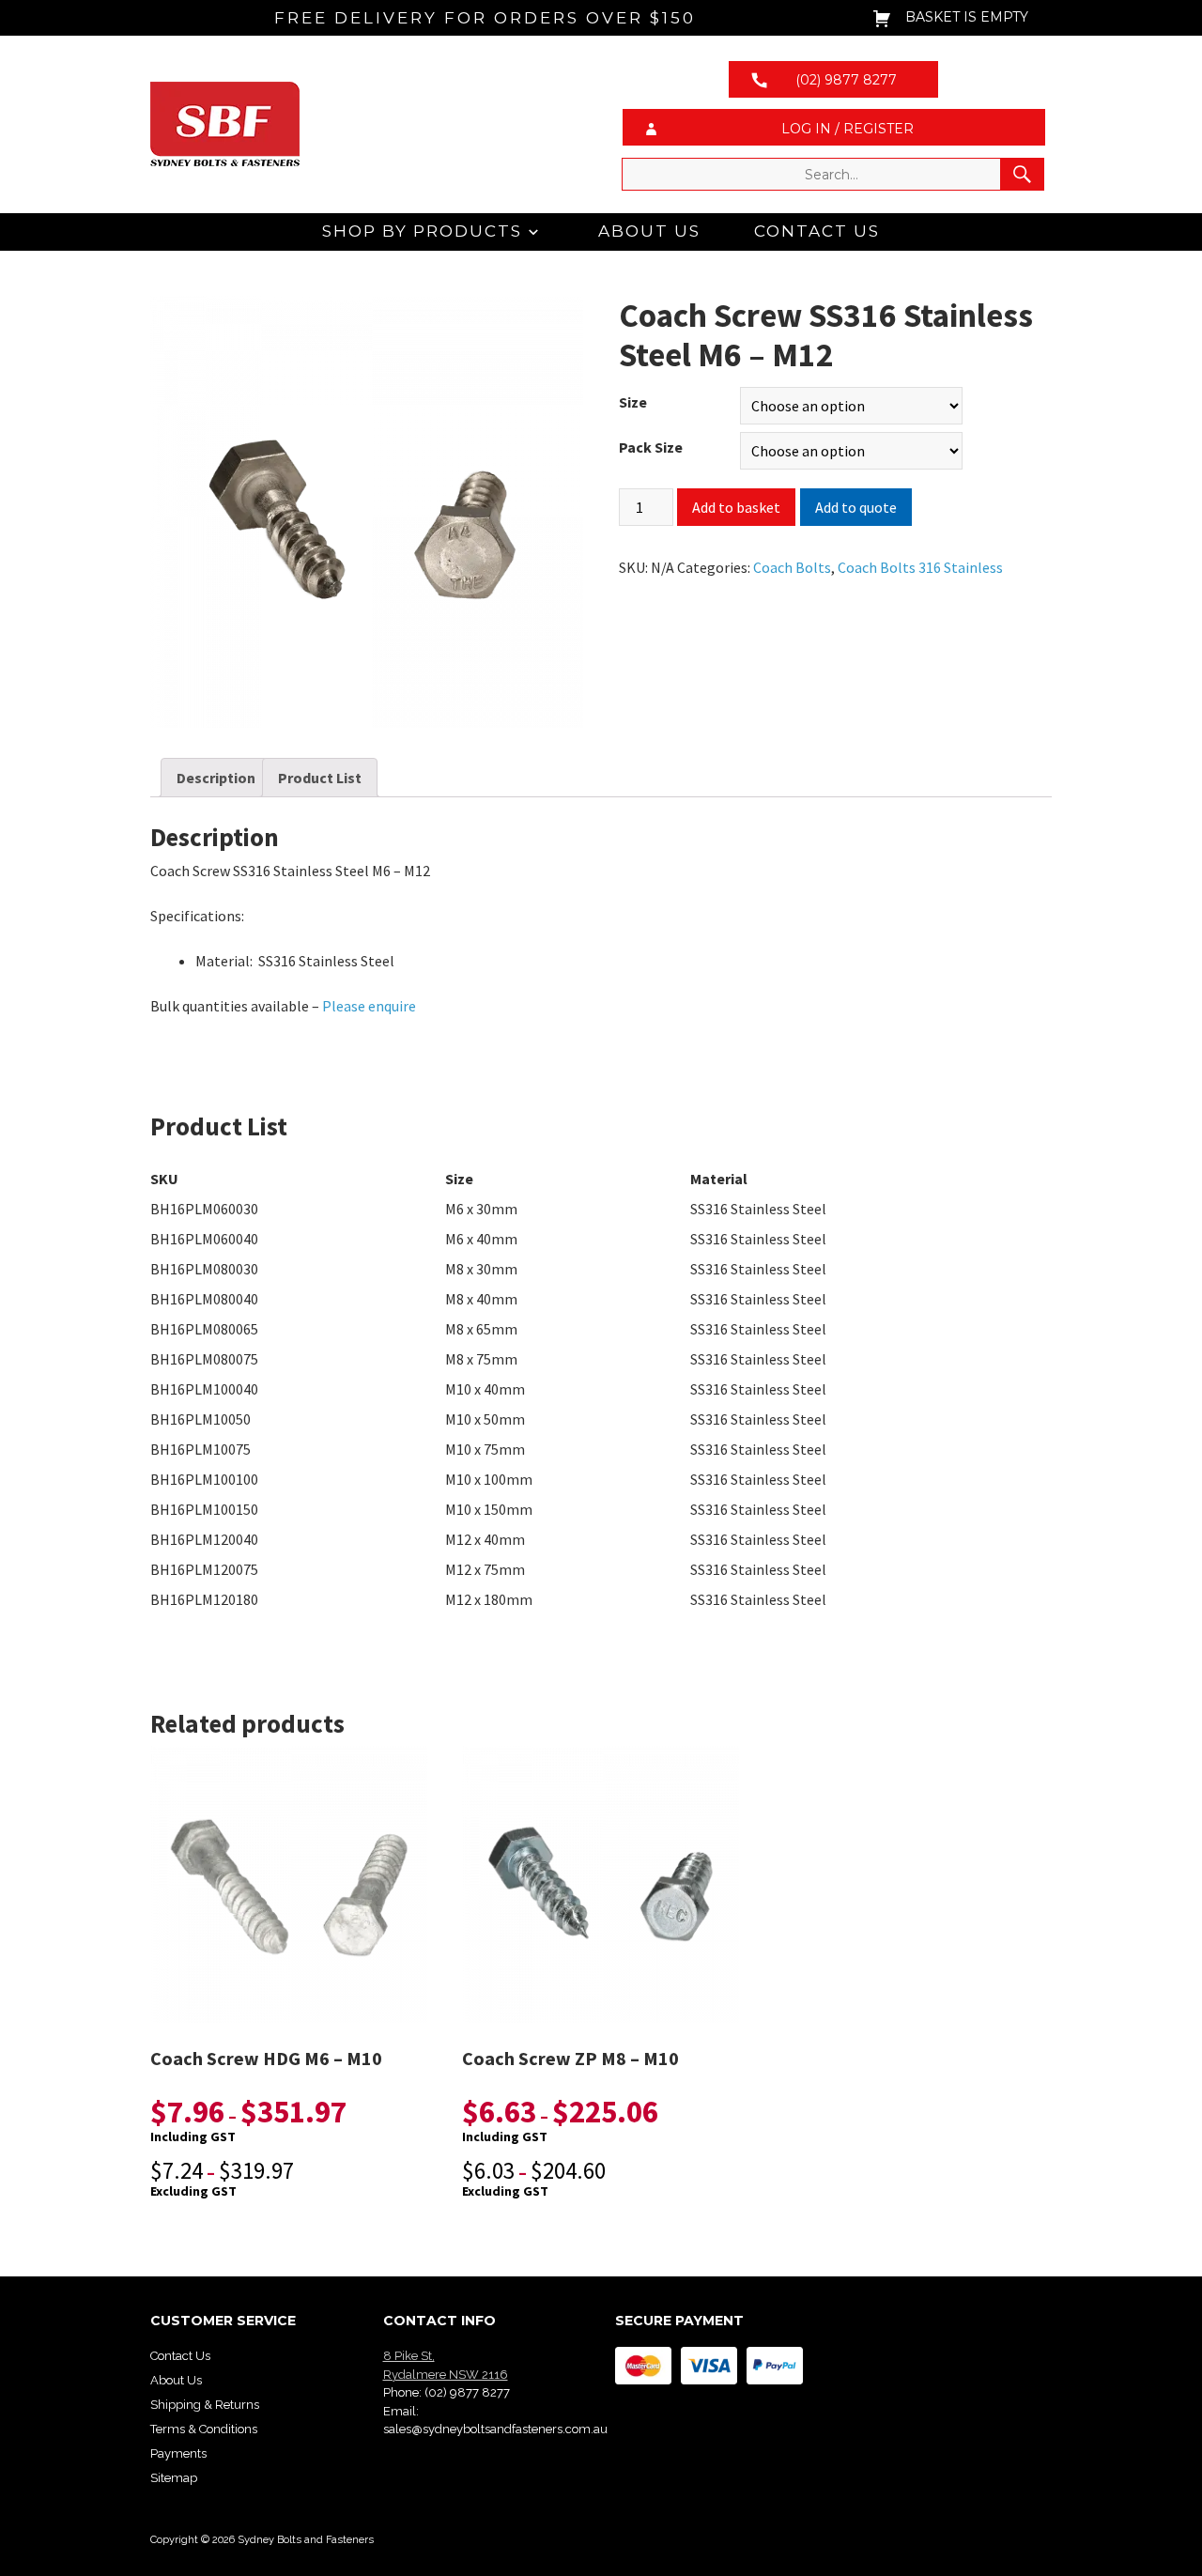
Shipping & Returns (205, 2405)
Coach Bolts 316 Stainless (920, 567)
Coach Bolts (792, 567)
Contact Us (817, 231)
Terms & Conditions (204, 2429)
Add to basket (736, 507)
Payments (178, 2453)
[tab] (216, 778)
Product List (320, 778)
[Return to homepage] (369, 124)
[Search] (1022, 174)
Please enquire (370, 1006)
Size (633, 402)
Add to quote (856, 507)
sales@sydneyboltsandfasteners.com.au (495, 2429)
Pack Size (651, 447)
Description (216, 778)
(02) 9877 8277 (467, 2392)
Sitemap (174, 2478)
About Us (649, 231)
